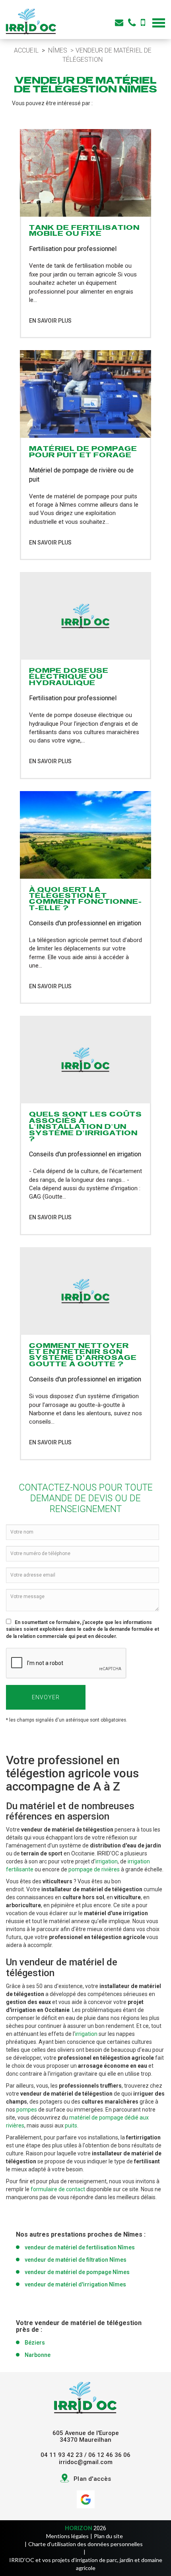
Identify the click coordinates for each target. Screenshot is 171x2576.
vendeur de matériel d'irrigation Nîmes (75, 2284)
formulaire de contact (58, 2189)
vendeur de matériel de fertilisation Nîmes (80, 2247)
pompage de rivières (94, 1869)
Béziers (35, 2343)
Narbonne (38, 2355)
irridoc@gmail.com (86, 2462)
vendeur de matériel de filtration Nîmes (76, 2260)
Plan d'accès (92, 2479)
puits (71, 2125)
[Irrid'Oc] (31, 21)
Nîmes (58, 50)
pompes (27, 2110)
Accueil (26, 50)
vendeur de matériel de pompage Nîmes (77, 2272)
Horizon (79, 2528)
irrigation (107, 1861)
